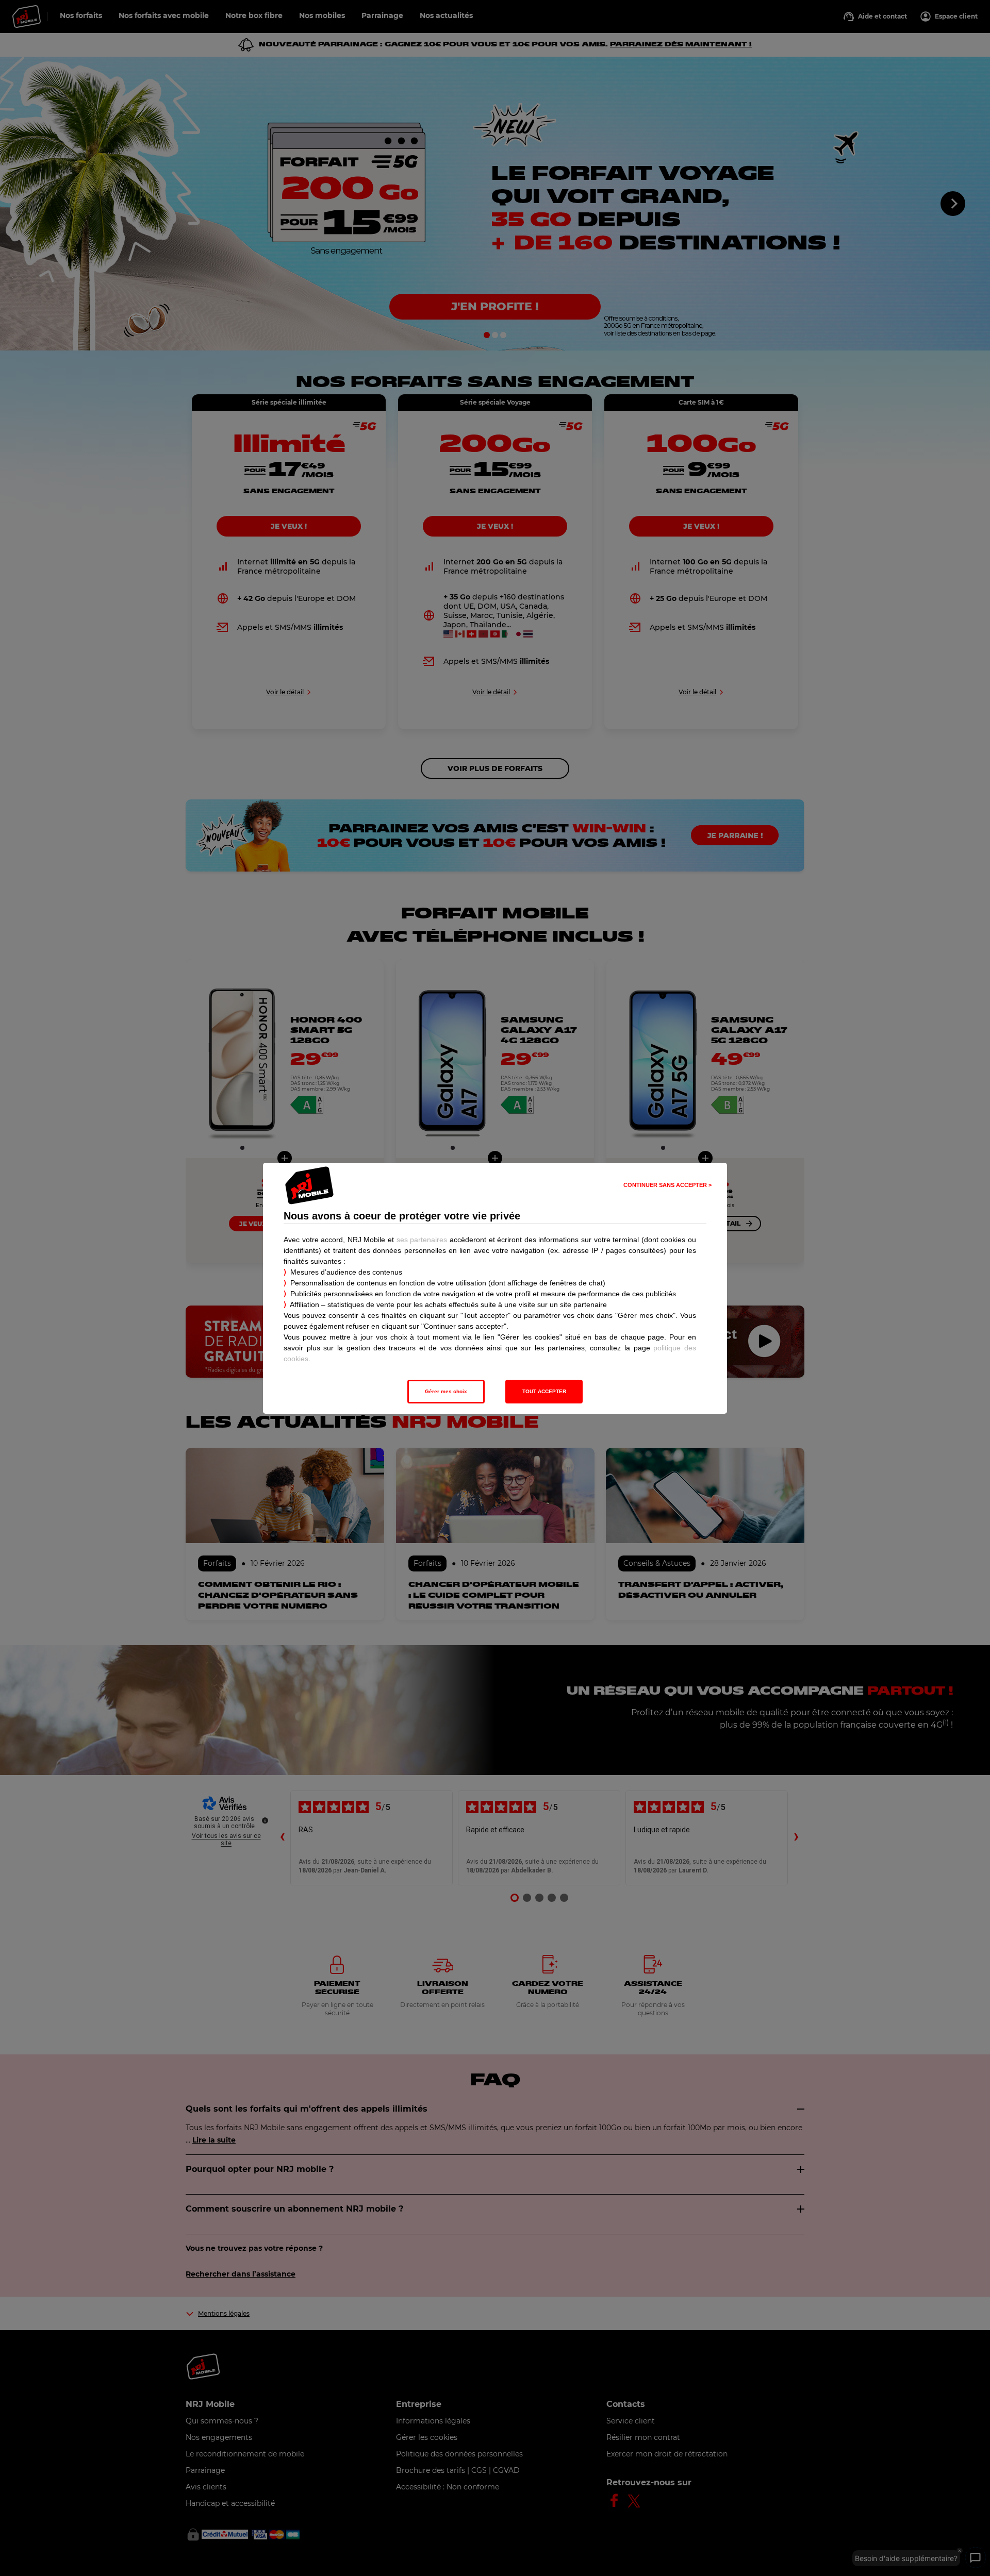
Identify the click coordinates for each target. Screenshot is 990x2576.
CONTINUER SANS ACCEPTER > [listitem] (667, 1185)
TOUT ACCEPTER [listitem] (544, 1391)
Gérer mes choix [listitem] (446, 1391)
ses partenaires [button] (422, 1240)
